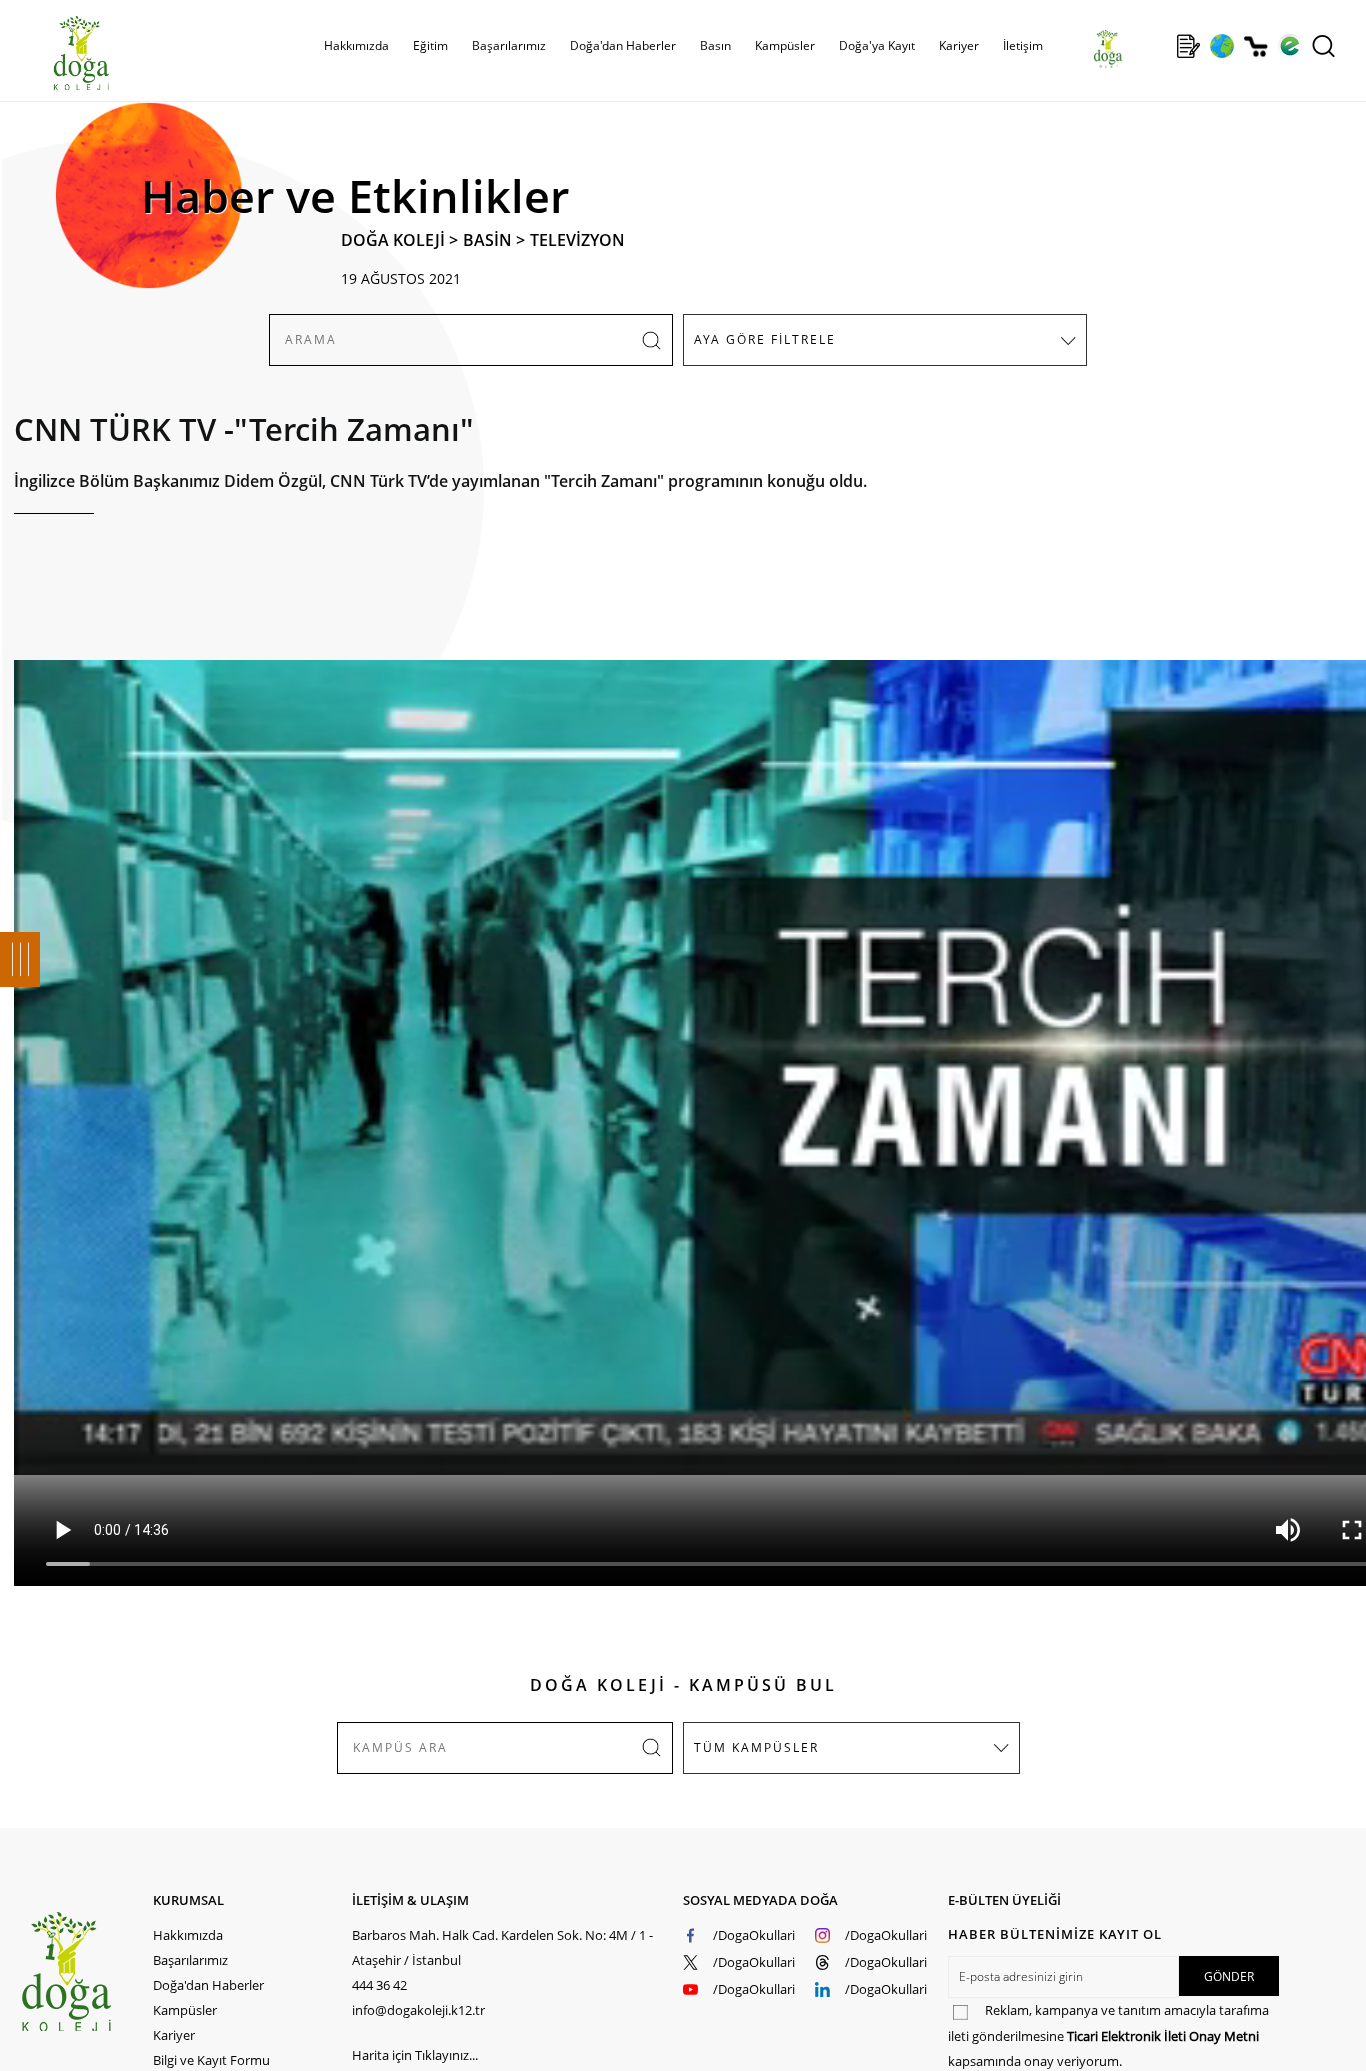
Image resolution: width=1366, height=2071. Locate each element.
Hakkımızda (188, 1935)
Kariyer (959, 45)
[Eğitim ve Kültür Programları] (1221, 46)
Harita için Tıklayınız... (415, 2055)
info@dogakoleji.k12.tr (418, 2010)
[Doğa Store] (1255, 46)
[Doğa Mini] (1154, 46)
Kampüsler (785, 45)
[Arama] (1323, 46)
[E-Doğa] (1289, 46)
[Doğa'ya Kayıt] (1188, 46)
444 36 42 (379, 1985)
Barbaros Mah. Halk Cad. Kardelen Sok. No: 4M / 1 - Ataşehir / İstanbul (502, 1947)
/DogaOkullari (754, 1935)
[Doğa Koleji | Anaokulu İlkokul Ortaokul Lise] (60, 53)
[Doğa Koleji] (86, 1971)
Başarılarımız (190, 1960)
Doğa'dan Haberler (623, 45)
